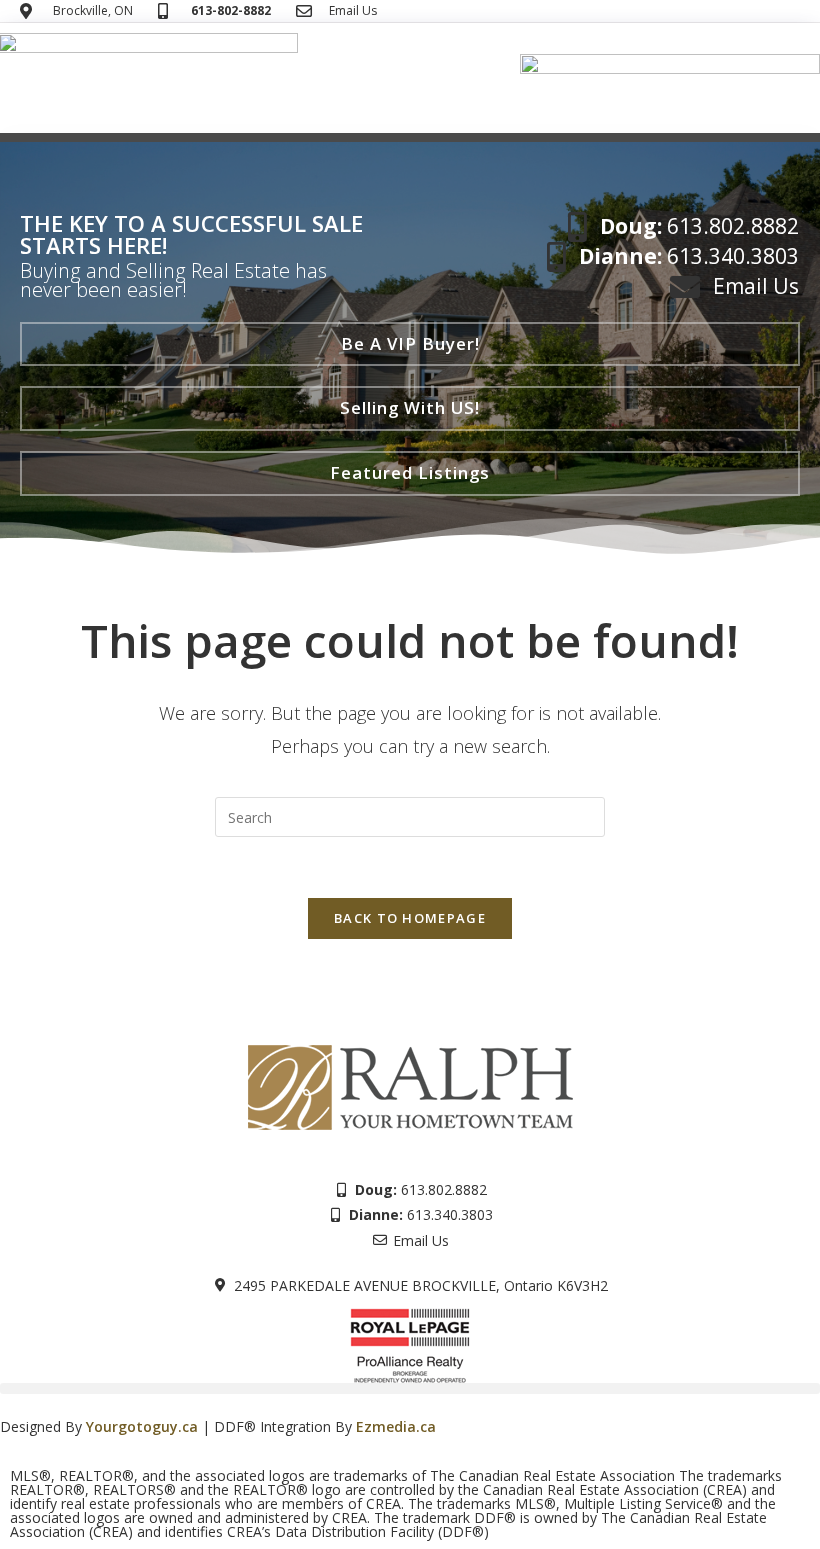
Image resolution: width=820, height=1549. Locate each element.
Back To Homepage (410, 918)
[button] (410, 138)
